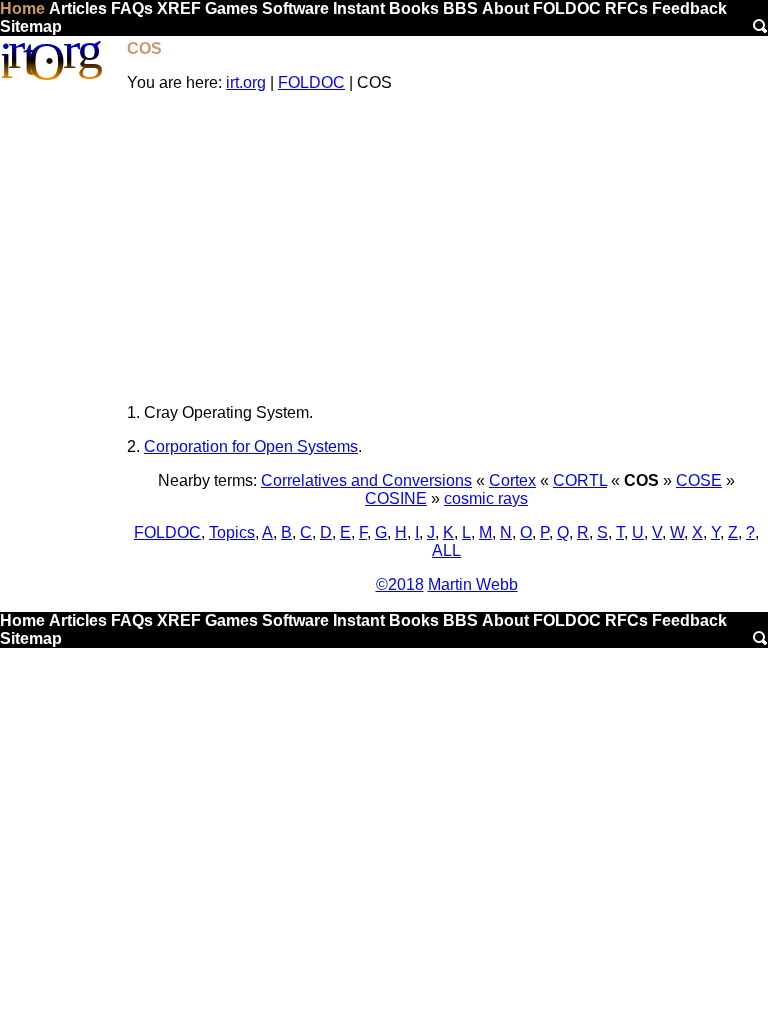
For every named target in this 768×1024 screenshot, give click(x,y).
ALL (446, 550)
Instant (359, 8)
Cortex (512, 480)
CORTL (580, 480)
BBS (460, 8)
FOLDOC (567, 8)
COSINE (396, 498)
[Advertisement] (446, 248)
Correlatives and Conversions (366, 480)
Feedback (689, 8)
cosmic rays (486, 498)
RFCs (626, 8)
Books (414, 8)
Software (295, 8)
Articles (78, 8)
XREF (179, 8)
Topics (232, 532)
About (505, 8)
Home (22, 8)
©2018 (400, 584)
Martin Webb (473, 584)
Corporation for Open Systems (251, 446)
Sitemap (31, 26)
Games (231, 8)
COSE (699, 480)
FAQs (132, 8)
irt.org (246, 82)
